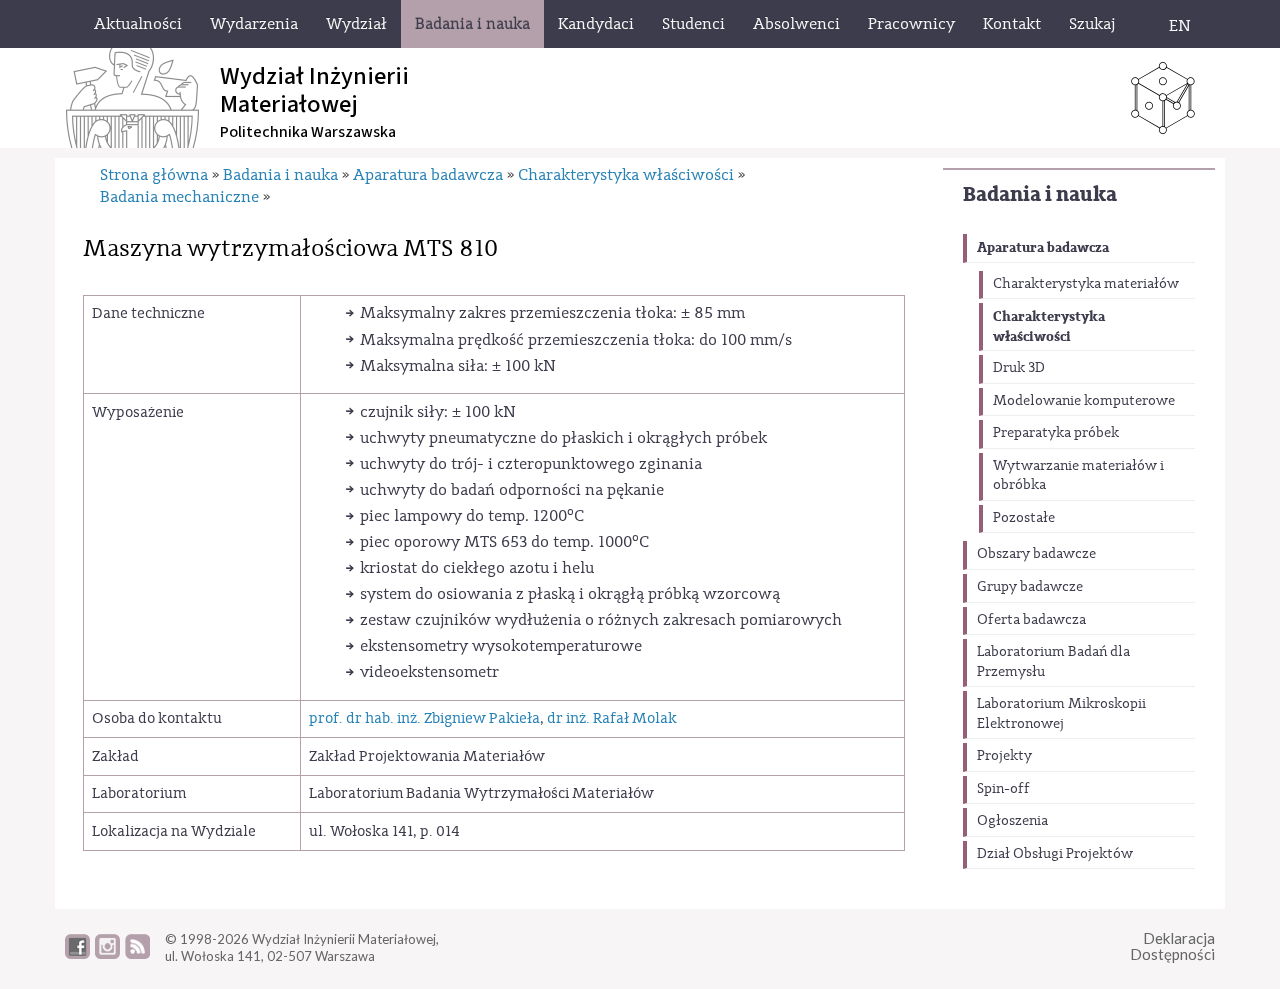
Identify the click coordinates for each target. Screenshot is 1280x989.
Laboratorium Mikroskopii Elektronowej (1061, 714)
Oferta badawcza (1031, 620)
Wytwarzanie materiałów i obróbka (1078, 476)
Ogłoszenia (1012, 821)
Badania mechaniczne (179, 197)
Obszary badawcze (1036, 554)
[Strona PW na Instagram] (107, 954)
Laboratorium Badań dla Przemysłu (1053, 662)
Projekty (1004, 756)
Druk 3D (1019, 368)
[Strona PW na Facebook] (77, 954)
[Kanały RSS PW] (137, 954)
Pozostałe (1024, 518)
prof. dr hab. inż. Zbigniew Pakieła (424, 718)
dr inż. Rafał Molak (612, 718)
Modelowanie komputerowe (1084, 401)
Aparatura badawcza (1043, 247)
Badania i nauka (1040, 194)
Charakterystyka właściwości (1049, 326)
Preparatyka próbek (1056, 433)
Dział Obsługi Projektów (1055, 854)
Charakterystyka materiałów (1086, 284)
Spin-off (1003, 789)
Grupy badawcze (1030, 587)
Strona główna (154, 175)
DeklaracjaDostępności (1172, 946)
